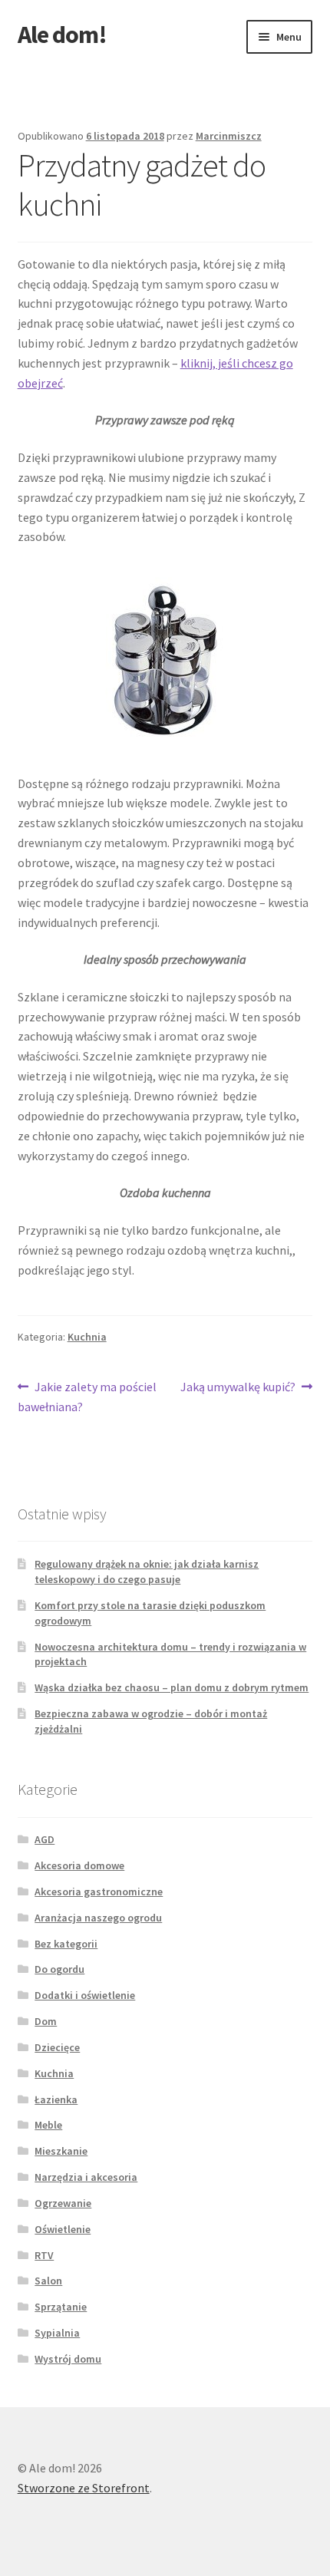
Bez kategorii (66, 1944)
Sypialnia (57, 2333)
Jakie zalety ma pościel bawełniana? (87, 1396)
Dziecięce (57, 2047)
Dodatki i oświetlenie (85, 1995)
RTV (44, 2255)
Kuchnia (87, 1337)
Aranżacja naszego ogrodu (98, 1918)
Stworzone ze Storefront (84, 2488)
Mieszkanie (61, 2151)
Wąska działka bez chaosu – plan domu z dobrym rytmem (172, 1687)
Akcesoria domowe (79, 1865)
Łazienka (56, 2099)
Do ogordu (59, 1969)
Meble (48, 2125)
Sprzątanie (61, 2307)
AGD (45, 1839)
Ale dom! (62, 35)
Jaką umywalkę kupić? (238, 1388)
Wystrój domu (68, 2359)
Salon (48, 2281)
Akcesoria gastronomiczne (99, 1892)
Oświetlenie (63, 2229)
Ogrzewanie (63, 2203)
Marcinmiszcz (229, 136)
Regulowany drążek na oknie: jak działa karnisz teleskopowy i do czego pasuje (147, 1572)
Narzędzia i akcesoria (86, 2177)
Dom (46, 2021)
